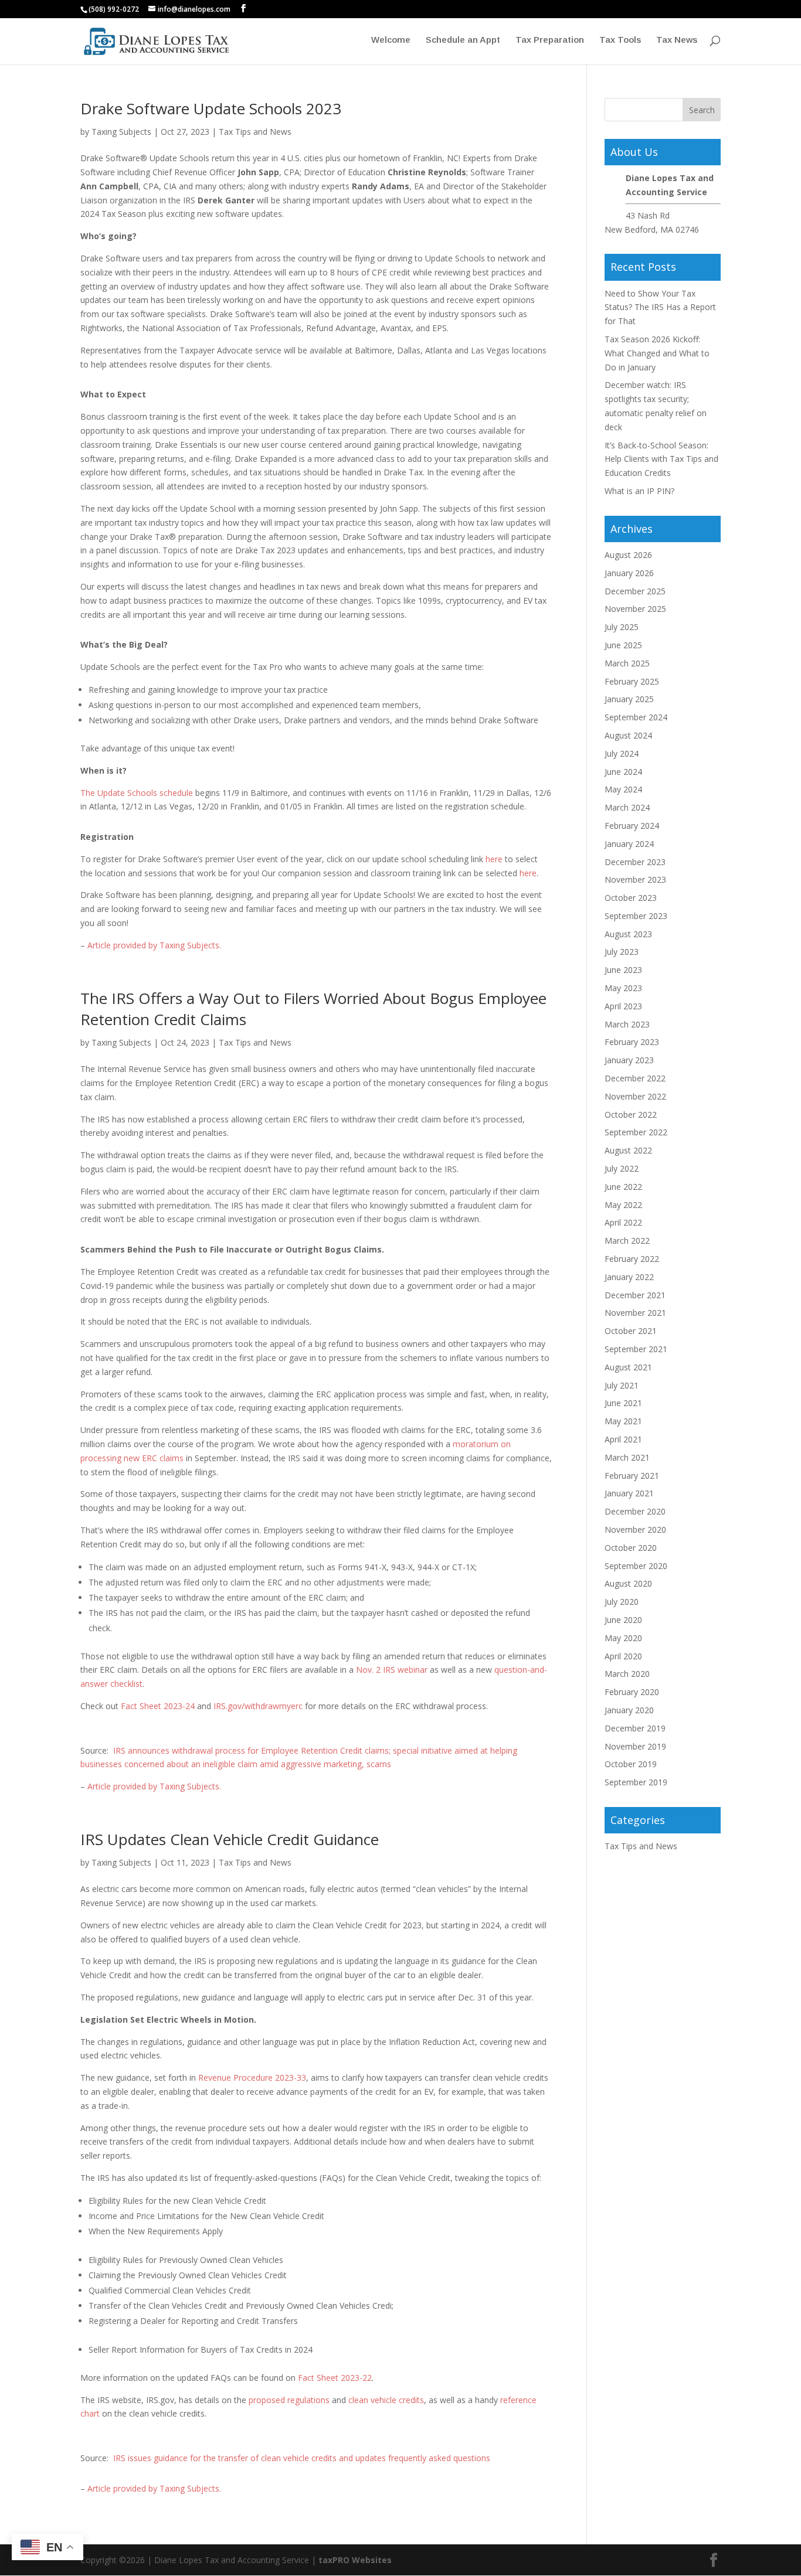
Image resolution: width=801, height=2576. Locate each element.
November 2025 (635, 609)
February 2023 (632, 1042)
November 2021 (635, 1313)
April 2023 (623, 1006)
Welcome (391, 40)
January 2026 (629, 573)
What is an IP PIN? (639, 491)
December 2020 (635, 1511)
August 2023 (628, 934)
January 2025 (629, 699)
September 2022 (636, 1132)
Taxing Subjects (121, 132)
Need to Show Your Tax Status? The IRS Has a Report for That (660, 307)
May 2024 (623, 789)
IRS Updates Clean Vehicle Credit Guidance (230, 1839)
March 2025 (627, 663)
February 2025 (632, 681)
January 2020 (629, 1710)
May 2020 (623, 1638)
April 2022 (623, 1222)
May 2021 (623, 1421)
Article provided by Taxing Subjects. (154, 945)
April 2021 (623, 1439)
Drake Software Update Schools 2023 (211, 108)
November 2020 (635, 1529)
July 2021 (622, 1385)
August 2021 (628, 1367)
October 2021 (631, 1331)
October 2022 (631, 1115)
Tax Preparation (550, 40)
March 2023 (627, 1024)
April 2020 (623, 1656)
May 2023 (623, 988)
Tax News (677, 40)
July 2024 (622, 753)
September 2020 (636, 1566)
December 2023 (635, 862)
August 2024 (628, 735)
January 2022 (629, 1277)
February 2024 (632, 826)
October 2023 (631, 898)
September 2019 (636, 1782)
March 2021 (627, 1457)
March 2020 (627, 1674)
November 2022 (635, 1096)
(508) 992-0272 (114, 9)
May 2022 (623, 1205)
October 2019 (631, 1764)
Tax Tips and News (255, 132)
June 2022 (623, 1187)
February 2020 (632, 1692)
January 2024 (629, 844)
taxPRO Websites (355, 2560)
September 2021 (636, 1349)
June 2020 (623, 1620)
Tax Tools (620, 40)
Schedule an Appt (463, 40)
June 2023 (623, 970)
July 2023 (622, 952)
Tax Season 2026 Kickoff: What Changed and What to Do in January (657, 353)
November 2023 (635, 879)
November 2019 (635, 1746)
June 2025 (623, 645)
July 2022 (622, 1168)
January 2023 (629, 1060)
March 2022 (627, 1241)
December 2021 (635, 1295)
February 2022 (632, 1259)
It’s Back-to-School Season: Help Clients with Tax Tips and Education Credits (661, 459)
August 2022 (628, 1150)
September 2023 (636, 916)
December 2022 (635, 1078)
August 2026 (628, 555)
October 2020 (631, 1548)
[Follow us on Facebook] (243, 8)
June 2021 (623, 1403)
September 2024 (636, 717)
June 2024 (623, 772)
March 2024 (627, 807)
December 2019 (635, 1728)
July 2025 (622, 627)
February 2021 (632, 1476)
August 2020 (628, 1583)
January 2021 (629, 1493)
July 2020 (622, 1602)
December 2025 (635, 591)
